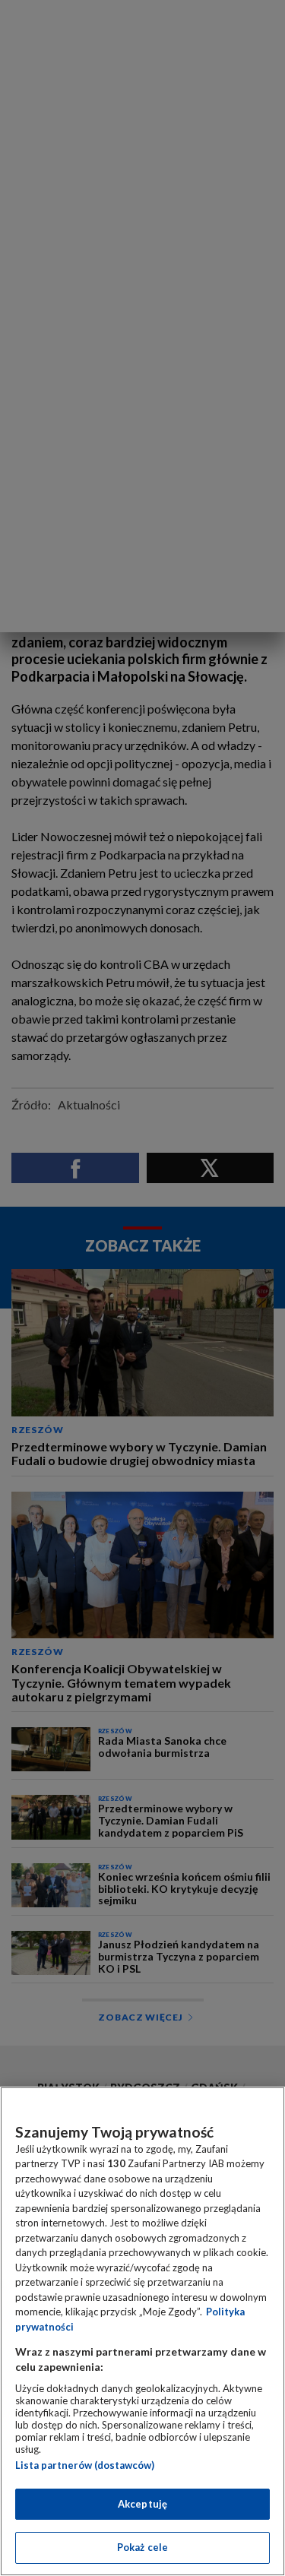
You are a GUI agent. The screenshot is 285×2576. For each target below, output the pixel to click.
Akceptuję (142, 2504)
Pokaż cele (142, 2547)
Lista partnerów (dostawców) (85, 2465)
